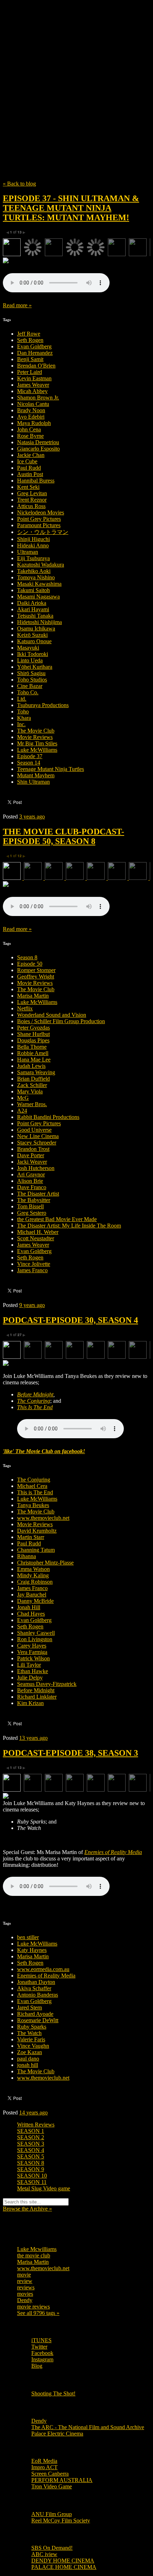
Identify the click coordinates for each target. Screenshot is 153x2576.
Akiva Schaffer (34, 1988)
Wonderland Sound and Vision (52, 1015)
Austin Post (30, 474)
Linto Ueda (30, 660)
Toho (23, 711)
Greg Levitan (32, 493)
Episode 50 (30, 964)
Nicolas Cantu (33, 404)
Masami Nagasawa (38, 597)
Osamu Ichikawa (36, 628)
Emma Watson (33, 1569)
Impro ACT (44, 2467)
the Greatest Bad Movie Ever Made (57, 1219)
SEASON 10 (32, 2176)
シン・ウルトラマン (43, 532)
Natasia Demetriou (38, 442)
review (25, 2281)
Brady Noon (31, 410)
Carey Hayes (32, 1646)
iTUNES (41, 2340)
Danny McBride (35, 1601)
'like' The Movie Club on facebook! (44, 1451)
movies (25, 2294)
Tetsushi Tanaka (35, 616)
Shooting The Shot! (53, 2393)
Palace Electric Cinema (57, 2434)
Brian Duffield (33, 1079)
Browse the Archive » (27, 2209)
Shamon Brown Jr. (38, 398)
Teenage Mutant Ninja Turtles (51, 769)
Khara (24, 718)
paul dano (28, 2059)
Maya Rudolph (34, 423)
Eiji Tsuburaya (33, 558)
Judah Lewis (31, 1066)
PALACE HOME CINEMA (64, 2567)
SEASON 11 (32, 2182)
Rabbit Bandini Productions (48, 1117)
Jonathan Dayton (36, 1982)
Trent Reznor (32, 500)
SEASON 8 (31, 2163)
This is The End (35, 1492)
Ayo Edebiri (31, 417)
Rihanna (27, 1556)
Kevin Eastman (34, 378)
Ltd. (22, 699)
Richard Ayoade (35, 2014)
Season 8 (27, 957)
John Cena (29, 429)
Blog (37, 2366)
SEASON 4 (31, 2150)
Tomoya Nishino (36, 577)
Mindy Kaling (33, 1575)
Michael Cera (32, 1486)
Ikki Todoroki (33, 654)
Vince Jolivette (34, 1264)
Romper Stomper (36, 970)
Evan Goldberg (34, 346)
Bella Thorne (32, 1047)
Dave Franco (32, 1187)
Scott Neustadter (36, 1238)
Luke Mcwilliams (37, 2249)
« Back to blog (19, 184)
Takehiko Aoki (34, 571)
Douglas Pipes (33, 1040)
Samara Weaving (36, 1072)
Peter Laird (30, 372)
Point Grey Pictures (39, 519)
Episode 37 (30, 756)
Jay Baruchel (32, 1595)
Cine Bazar (30, 686)
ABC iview (44, 2554)
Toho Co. (28, 692)
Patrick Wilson (33, 1658)
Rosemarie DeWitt (38, 2020)
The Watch (29, 2033)
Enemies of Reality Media (113, 1852)
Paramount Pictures (39, 525)
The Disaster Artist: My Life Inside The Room (69, 1226)
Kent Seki (28, 487)
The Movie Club (76, 74)
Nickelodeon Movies (41, 512)
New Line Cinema (38, 1136)
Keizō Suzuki (32, 635)
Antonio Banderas (38, 1995)
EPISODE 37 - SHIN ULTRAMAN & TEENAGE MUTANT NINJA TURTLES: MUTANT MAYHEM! (71, 208)
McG (23, 1098)
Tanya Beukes (33, 1505)
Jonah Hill (29, 1607)
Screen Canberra (50, 2474)
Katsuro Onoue (34, 641)
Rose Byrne (30, 436)
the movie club (34, 2255)
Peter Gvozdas (33, 1028)
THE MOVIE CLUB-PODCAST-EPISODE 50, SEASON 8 (64, 836)
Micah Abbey (32, 391)
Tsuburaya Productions (43, 705)
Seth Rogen (30, 340)
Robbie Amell (33, 1053)
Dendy (25, 2300)
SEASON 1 (31, 2131)
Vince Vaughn (33, 2046)
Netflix (25, 1008)
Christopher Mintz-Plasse (45, 1563)
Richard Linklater (37, 1697)
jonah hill (28, 2065)
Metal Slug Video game (44, 2188)
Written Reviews (36, 2125)
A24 (22, 1111)
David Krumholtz (37, 1531)
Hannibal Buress (36, 481)
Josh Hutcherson (36, 1168)
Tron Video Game (52, 2486)
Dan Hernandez (35, 353)
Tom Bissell (30, 1206)
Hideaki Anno (33, 545)
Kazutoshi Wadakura (41, 565)
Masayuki (28, 648)
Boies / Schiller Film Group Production (61, 1021)
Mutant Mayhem (36, 775)
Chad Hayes (31, 1614)
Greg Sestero (32, 1213)
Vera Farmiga (32, 1652)
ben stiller (28, 1937)
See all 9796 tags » (38, 2313)
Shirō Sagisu (31, 673)
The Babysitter (34, 1200)
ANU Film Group (52, 2514)
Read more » (17, 305)
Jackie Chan (31, 455)
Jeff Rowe (29, 334)
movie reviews (33, 2307)
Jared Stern (30, 2007)
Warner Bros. (32, 1104)
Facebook (42, 2353)
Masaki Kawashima (39, 584)
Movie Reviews (35, 737)
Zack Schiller (32, 1085)
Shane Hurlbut (33, 1034)
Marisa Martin (33, 996)
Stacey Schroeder (37, 1143)
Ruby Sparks (32, 2027)
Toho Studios (32, 680)
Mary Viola (30, 1091)
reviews (26, 2287)
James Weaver (33, 385)
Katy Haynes (32, 1950)
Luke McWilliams (37, 750)
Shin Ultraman (33, 782)
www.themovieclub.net (43, 1518)
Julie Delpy (30, 1678)
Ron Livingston (35, 1639)
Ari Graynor (31, 1174)
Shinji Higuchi (33, 539)
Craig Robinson (35, 1582)
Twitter (39, 2347)
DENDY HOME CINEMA (63, 2561)
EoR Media (44, 2461)
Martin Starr (31, 1537)
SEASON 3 (31, 2144)
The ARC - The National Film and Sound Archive (88, 2427)
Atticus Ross (31, 506)
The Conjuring (34, 1401)
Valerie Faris (31, 2039)
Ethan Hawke (33, 1671)
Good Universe (34, 1130)
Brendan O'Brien (36, 366)
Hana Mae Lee (34, 1060)
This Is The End (35, 1407)
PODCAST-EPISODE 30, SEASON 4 (70, 1320)
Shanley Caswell (36, 1633)
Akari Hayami (33, 609)
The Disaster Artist (38, 1194)
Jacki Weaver (32, 1162)
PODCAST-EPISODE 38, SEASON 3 (70, 1753)
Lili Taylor (29, 1665)
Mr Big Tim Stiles (37, 743)
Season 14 (29, 763)
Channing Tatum (36, 1550)
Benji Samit (30, 359)
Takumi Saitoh (33, 590)
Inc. (21, 724)
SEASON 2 (31, 2137)
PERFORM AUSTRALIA (62, 2480)
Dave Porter (31, 1155)
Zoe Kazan (30, 2052)
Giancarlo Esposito (38, 449)
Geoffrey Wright (36, 977)
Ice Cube (27, 461)
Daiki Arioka (32, 603)
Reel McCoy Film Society (61, 2520)
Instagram (42, 2359)
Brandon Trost (33, 1149)
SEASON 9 (31, 2169)
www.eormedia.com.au (43, 1969)
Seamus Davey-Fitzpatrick (47, 1684)
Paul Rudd (29, 468)
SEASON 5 (31, 2156)
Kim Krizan (30, 1703)
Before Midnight (35, 1394)
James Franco (32, 1270)
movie (24, 2275)
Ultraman (28, 552)
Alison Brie (30, 1181)
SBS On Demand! (52, 2548)
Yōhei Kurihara (35, 667)
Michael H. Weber (38, 1232)
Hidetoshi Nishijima (39, 622)
